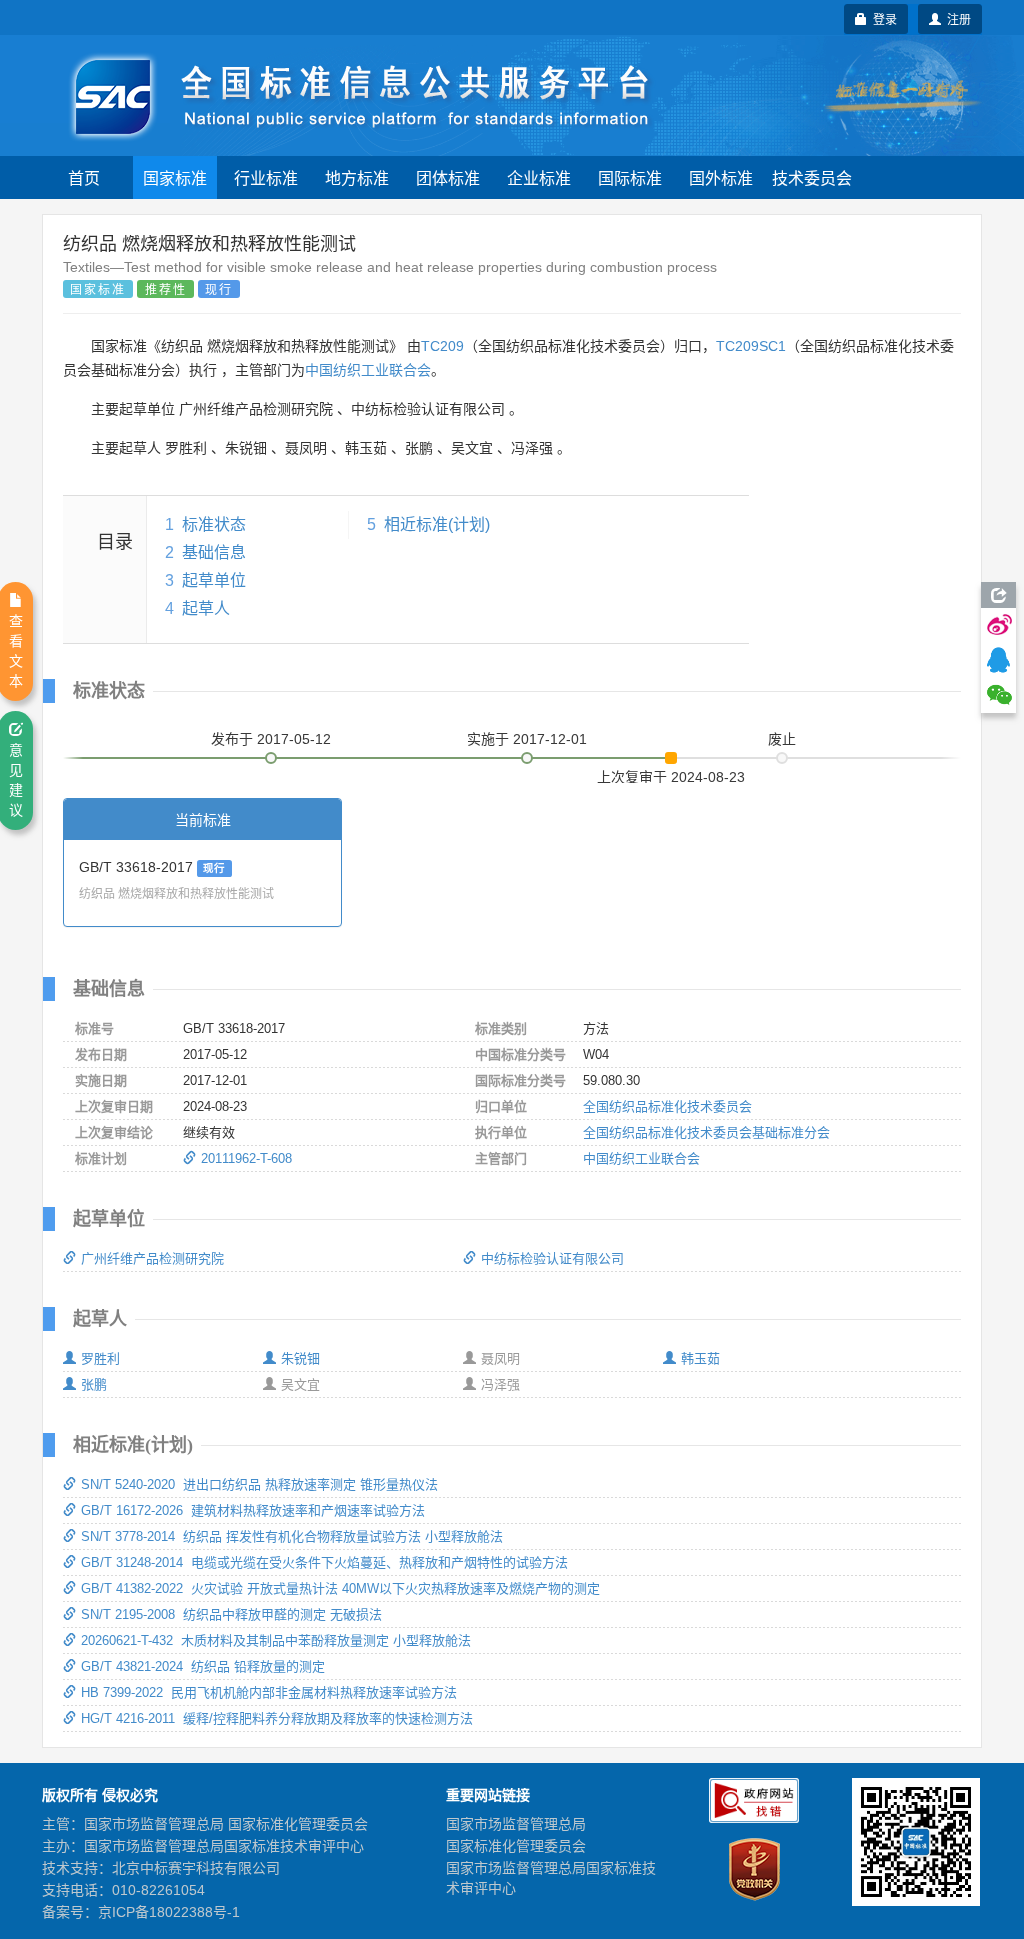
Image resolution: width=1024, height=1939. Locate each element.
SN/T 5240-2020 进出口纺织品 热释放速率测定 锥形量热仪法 (259, 1484)
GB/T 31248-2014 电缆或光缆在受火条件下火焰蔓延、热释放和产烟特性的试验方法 (324, 1562)
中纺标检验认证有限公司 (552, 1258)
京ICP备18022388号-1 (169, 1912)
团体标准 (448, 177)
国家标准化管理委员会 (516, 1846)
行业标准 (266, 177)
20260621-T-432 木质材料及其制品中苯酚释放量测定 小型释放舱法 (276, 1640)
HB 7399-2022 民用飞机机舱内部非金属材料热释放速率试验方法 (269, 1692)
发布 (271, 739)
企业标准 (539, 177)
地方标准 (357, 177)
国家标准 (175, 177)
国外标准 (721, 177)
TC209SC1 (751, 346)
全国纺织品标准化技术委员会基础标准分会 (706, 1132)
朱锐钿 (300, 1358)
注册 (956, 18)
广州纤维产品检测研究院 (152, 1258)
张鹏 (94, 1384)
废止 (782, 739)
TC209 (442, 346)
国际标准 (630, 177)
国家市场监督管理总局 (516, 1824)
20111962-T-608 (246, 1158)
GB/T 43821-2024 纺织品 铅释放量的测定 (203, 1666)
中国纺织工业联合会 (368, 370)
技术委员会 (812, 177)
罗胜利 (100, 1358)
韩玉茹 (700, 1358)
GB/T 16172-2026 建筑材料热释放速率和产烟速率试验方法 (253, 1510)
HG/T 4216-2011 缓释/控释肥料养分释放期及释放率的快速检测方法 (277, 1718)
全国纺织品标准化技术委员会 (667, 1106)
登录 (882, 18)
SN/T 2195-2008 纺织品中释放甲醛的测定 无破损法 (231, 1614)
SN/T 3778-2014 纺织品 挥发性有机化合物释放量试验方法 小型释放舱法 (292, 1536)
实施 (527, 739)
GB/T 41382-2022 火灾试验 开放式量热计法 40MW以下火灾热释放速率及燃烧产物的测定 (340, 1588)
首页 (84, 177)
